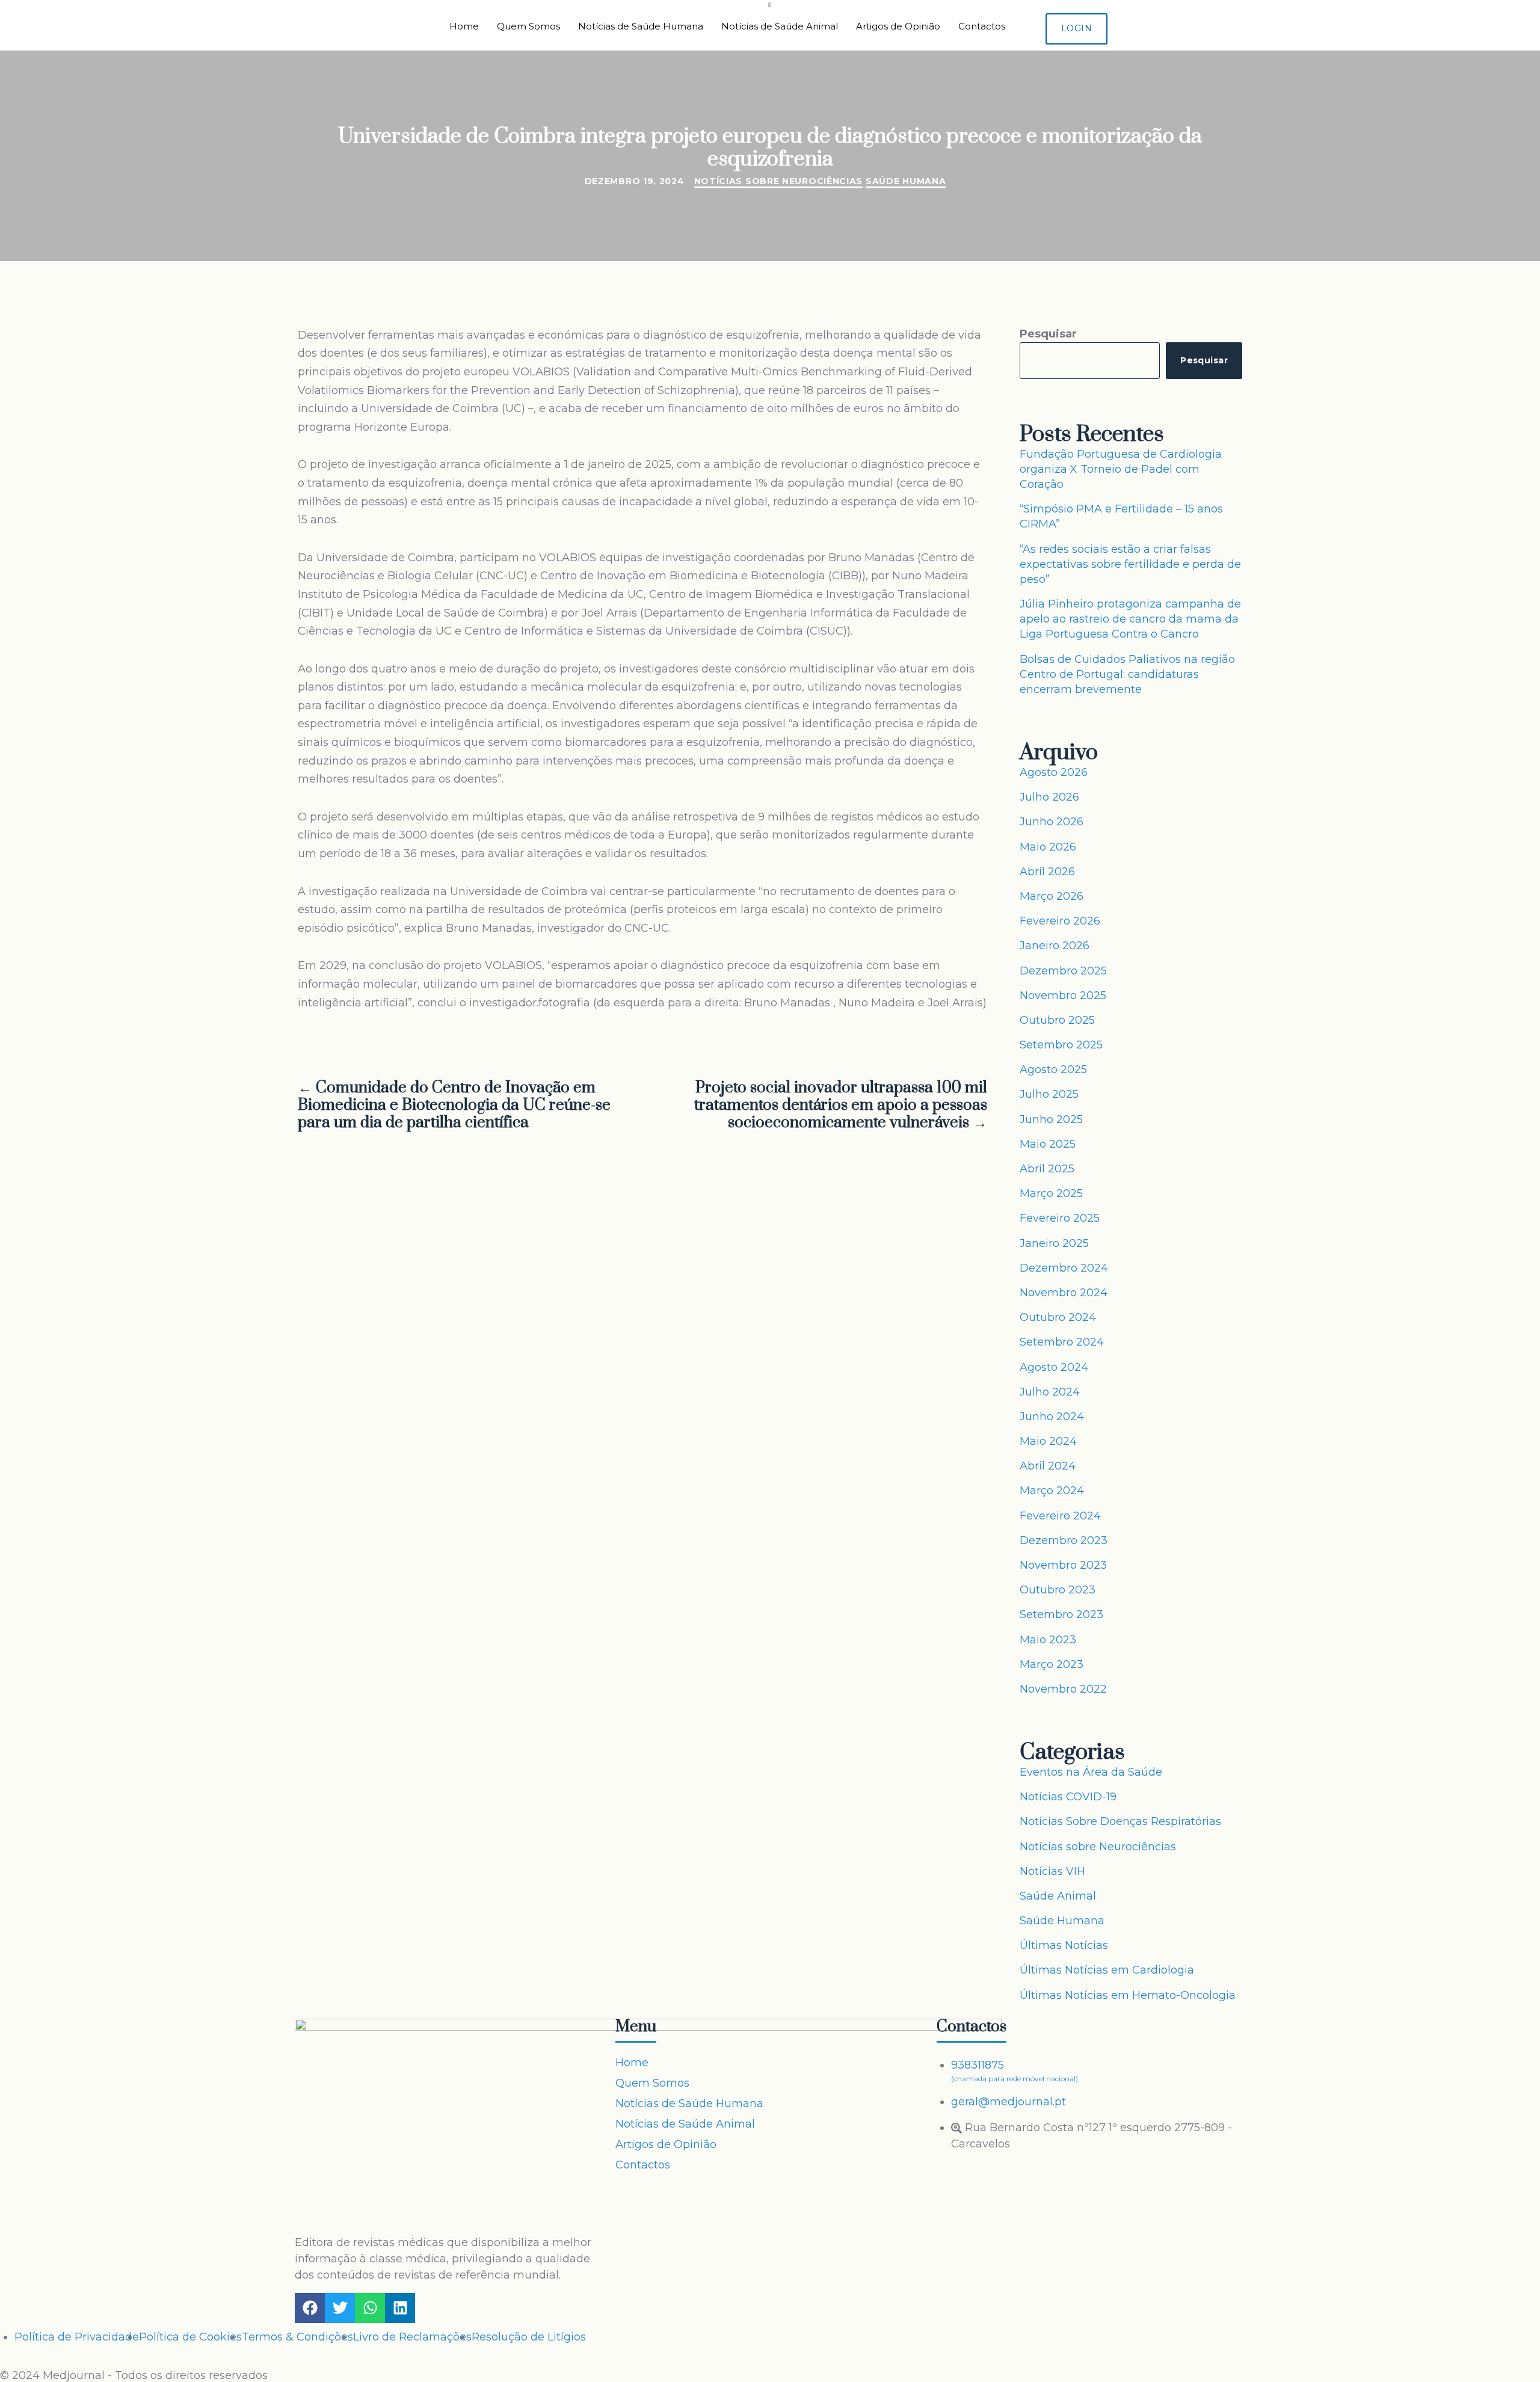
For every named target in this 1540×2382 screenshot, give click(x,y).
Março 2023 (1052, 1664)
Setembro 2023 (1061, 1614)
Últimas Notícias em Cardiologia (1107, 1970)
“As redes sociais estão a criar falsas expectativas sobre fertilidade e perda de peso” (1130, 564)
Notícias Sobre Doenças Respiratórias (1120, 1821)
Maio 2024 (1048, 1441)
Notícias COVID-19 (1068, 1797)
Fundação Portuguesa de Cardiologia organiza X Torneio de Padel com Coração (1121, 469)
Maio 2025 (1048, 1144)
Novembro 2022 (1063, 1689)
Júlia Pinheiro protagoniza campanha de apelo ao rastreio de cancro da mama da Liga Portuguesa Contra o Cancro (1130, 619)
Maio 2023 (1048, 1640)
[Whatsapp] (370, 2308)
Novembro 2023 (1063, 1565)
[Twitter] (340, 2308)
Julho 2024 (1050, 1392)
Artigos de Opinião (898, 26)
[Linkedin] (400, 2308)
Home (464, 26)
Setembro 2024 (1062, 1342)
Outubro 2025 (1057, 1020)
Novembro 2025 (1063, 996)
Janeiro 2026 (1055, 946)
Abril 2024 (1048, 1466)
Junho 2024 (1052, 1417)
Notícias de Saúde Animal (780, 26)
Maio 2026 (1048, 847)
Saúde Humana (906, 181)
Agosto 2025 (1053, 1069)
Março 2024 (1052, 1491)
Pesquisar (1048, 334)
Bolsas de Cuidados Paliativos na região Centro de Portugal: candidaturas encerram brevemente (1127, 674)
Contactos (982, 26)
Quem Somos (528, 26)
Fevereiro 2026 (1060, 921)
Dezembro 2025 (1063, 971)
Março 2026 (1052, 896)
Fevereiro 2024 (1060, 1516)
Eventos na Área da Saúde (1091, 1772)
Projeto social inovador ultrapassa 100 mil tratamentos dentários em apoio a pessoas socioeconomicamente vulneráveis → (841, 1106)
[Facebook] (310, 2308)
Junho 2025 (1051, 1119)
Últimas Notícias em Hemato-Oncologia (1128, 1995)
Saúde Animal (1058, 1896)
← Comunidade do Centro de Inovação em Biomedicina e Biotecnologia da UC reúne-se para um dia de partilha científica (454, 1106)
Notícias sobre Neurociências (779, 181)
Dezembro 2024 (1064, 1268)
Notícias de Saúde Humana (641, 26)
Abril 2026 (1047, 872)
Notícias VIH (1052, 1871)
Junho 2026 (1052, 822)
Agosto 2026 (1054, 772)
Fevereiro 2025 (1060, 1218)
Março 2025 (1051, 1193)
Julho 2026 (1049, 797)
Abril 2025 (1047, 1169)
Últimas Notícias (1064, 1945)
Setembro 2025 (1061, 1045)
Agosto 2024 (1054, 1367)
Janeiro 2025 (1054, 1243)
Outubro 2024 (1058, 1317)
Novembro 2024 (1064, 1293)
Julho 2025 (1049, 1094)
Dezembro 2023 (1064, 1540)
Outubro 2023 (1058, 1590)
